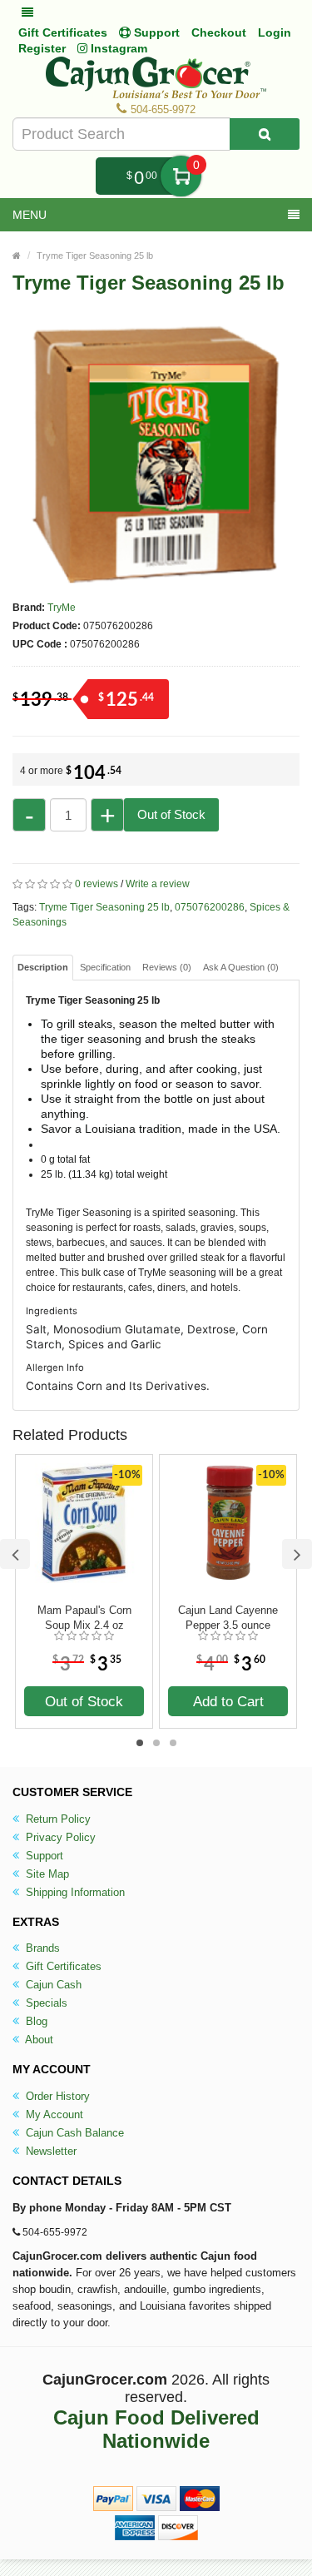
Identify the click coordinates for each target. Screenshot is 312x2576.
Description (43, 967)
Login (275, 32)
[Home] (17, 256)
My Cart (181, 176)
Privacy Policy (59, 1837)
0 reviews (97, 884)
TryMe (62, 608)
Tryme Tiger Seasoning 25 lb (95, 256)
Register (42, 48)
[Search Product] (265, 134)
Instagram (117, 48)
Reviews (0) (167, 967)
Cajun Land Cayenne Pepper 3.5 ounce (228, 1618)
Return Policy (57, 1819)
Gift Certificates (63, 32)
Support (43, 1856)
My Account (53, 2114)
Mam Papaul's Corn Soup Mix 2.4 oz (84, 1618)
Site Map (46, 1874)
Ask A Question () (241, 967)
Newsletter (50, 2151)
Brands (41, 1948)
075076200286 (210, 907)
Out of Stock (171, 814)
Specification (105, 967)
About (38, 2040)
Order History (56, 2096)
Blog (35, 2021)
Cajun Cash (52, 1985)
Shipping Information (74, 1892)
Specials (45, 2003)
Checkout (219, 32)
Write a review (158, 884)
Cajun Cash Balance (73, 2133)
